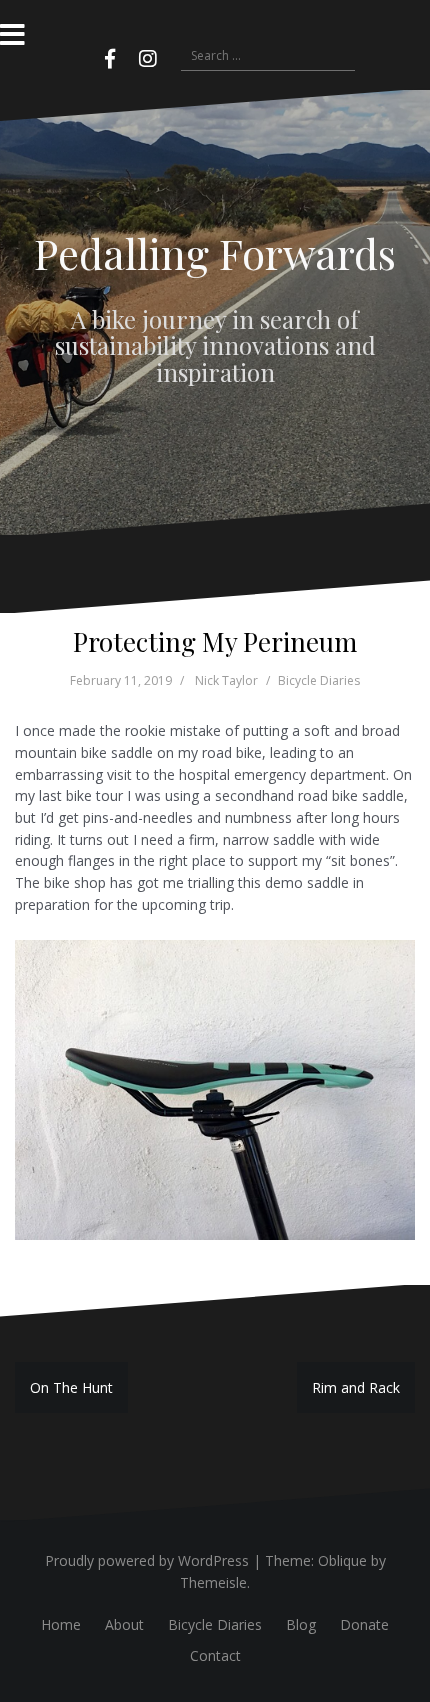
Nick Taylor (226, 680)
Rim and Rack (356, 1387)
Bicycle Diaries (319, 680)
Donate (364, 1624)
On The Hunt (71, 1387)
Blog (301, 1624)
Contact (215, 1655)
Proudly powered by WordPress (147, 1560)
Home (61, 1624)
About (124, 1624)
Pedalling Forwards (215, 253)
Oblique (342, 1560)
